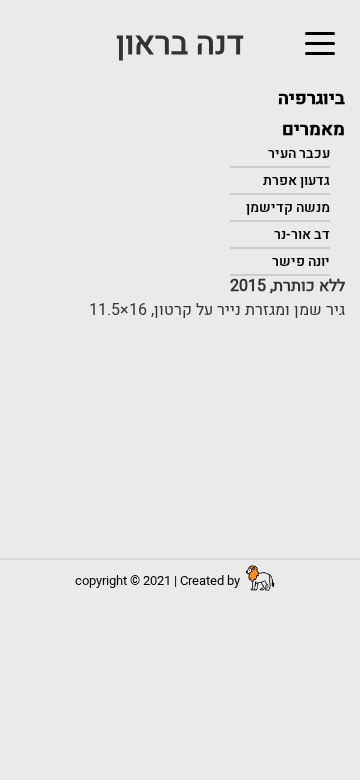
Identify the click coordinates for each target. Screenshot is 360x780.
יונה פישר (301, 261)
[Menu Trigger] (322, 43)
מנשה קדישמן (288, 207)
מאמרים (313, 129)
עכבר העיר (299, 153)
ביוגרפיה (311, 98)
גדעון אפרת (296, 180)
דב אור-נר (302, 234)
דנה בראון (180, 43)
